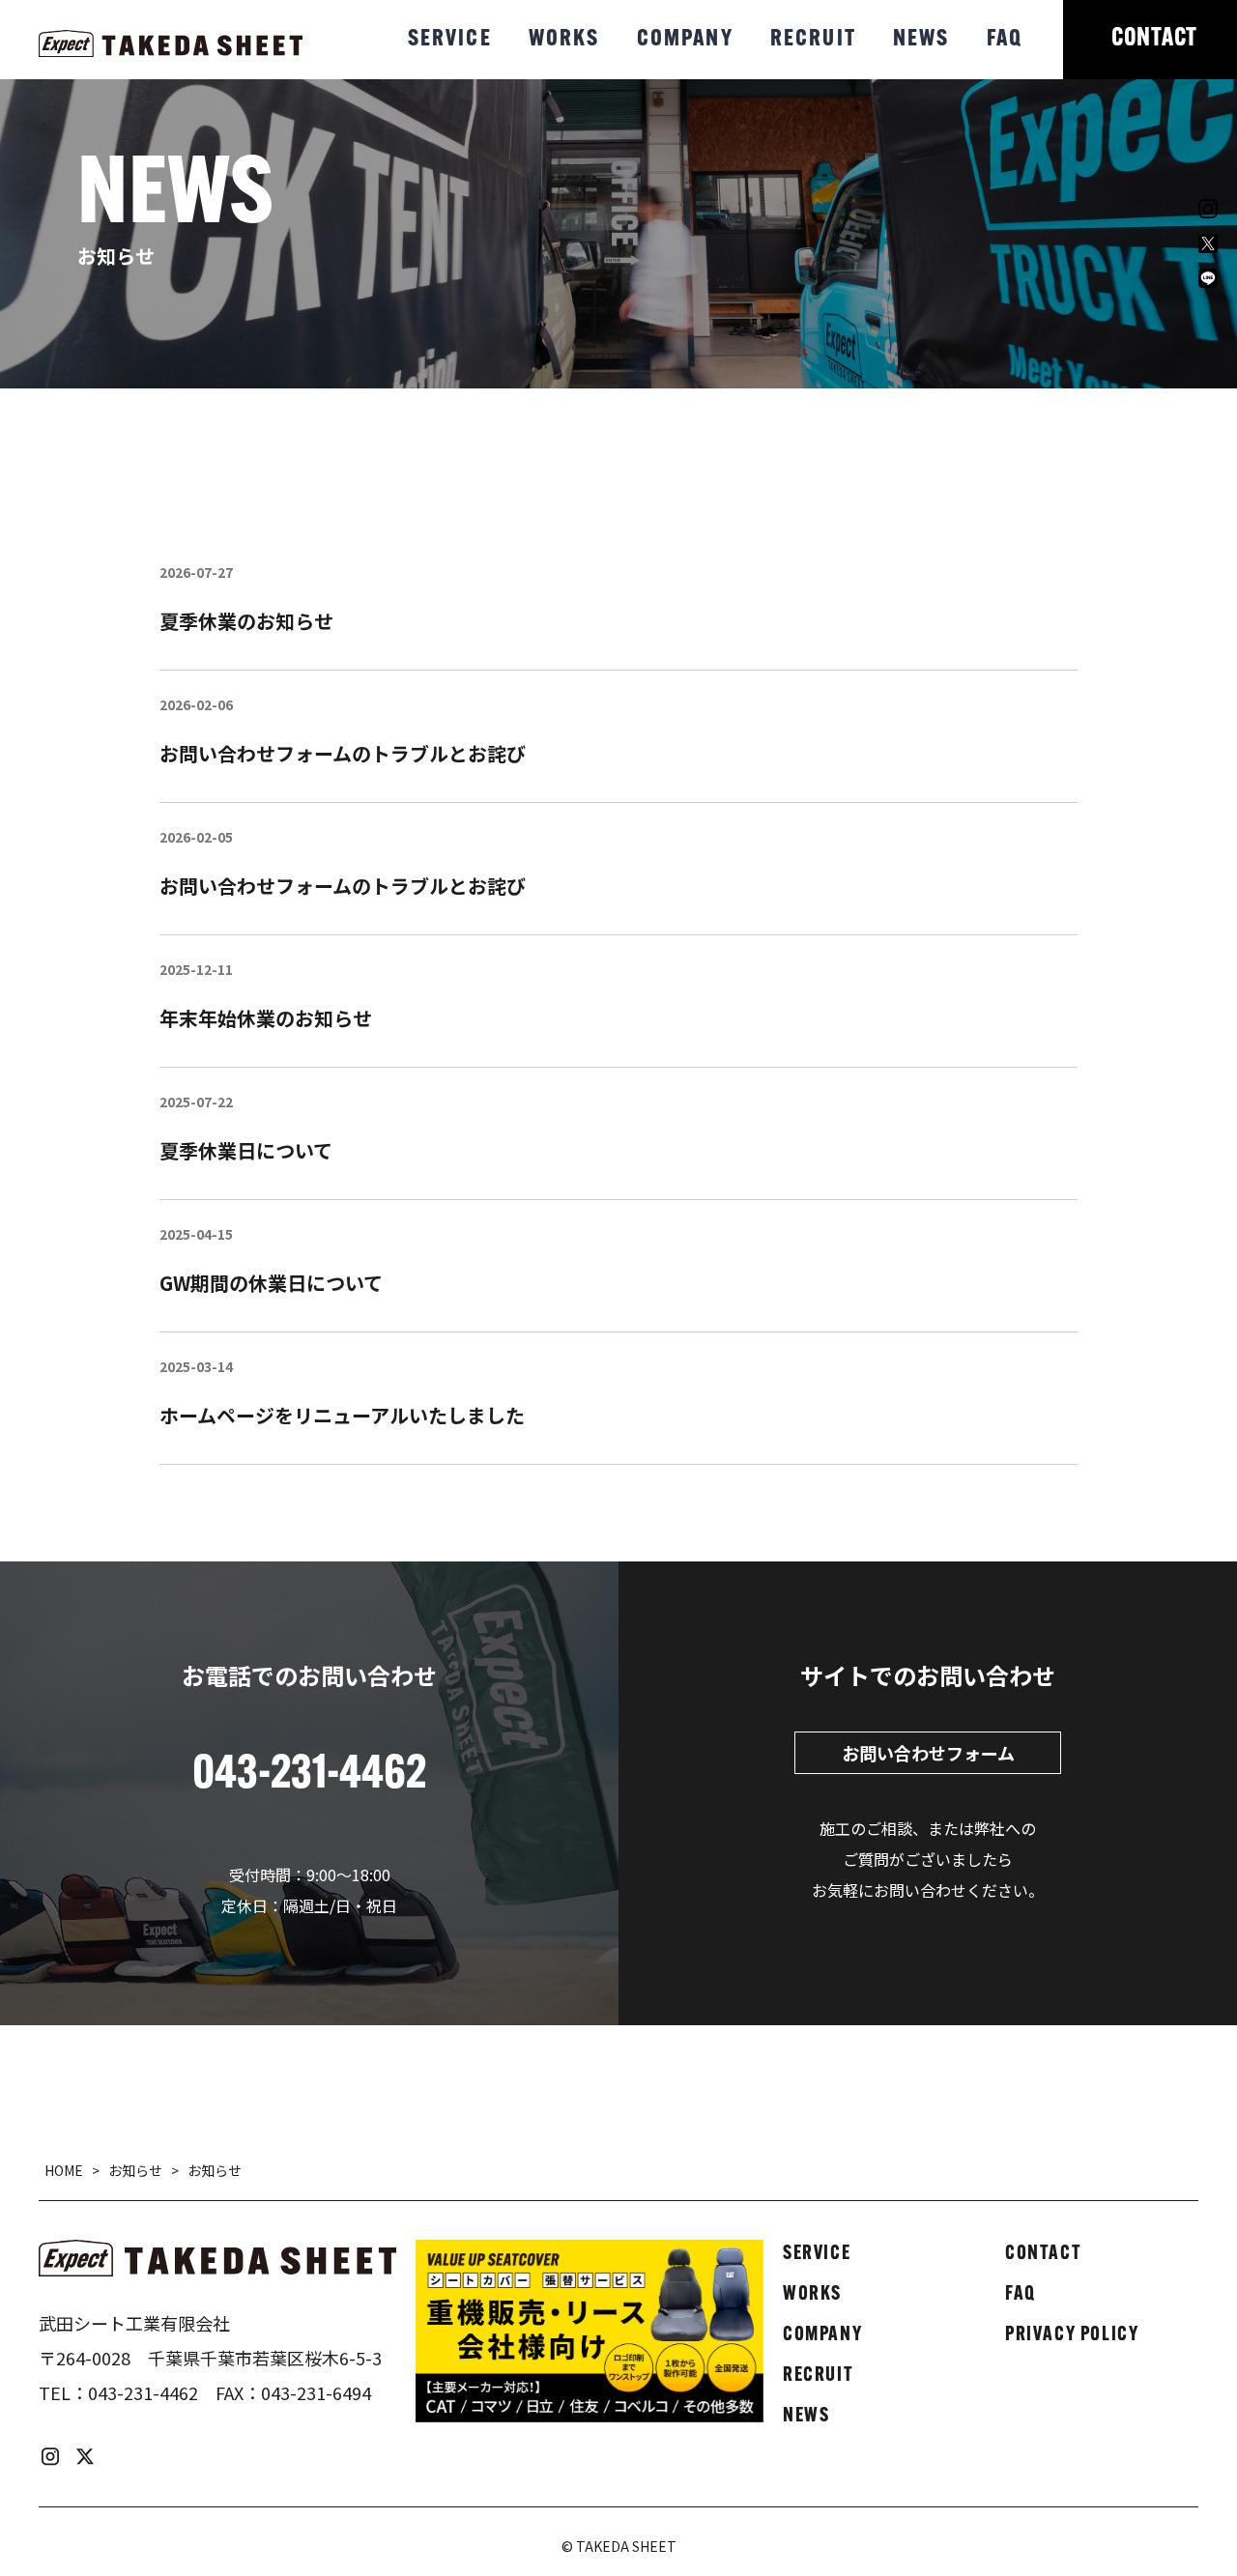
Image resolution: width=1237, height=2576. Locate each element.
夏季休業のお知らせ (246, 621)
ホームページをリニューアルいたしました (342, 1415)
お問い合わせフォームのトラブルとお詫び (343, 753)
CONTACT (1154, 39)
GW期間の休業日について (271, 1283)
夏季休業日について (246, 1150)
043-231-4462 (143, 2392)
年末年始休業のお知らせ (266, 1018)
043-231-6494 (316, 2392)
